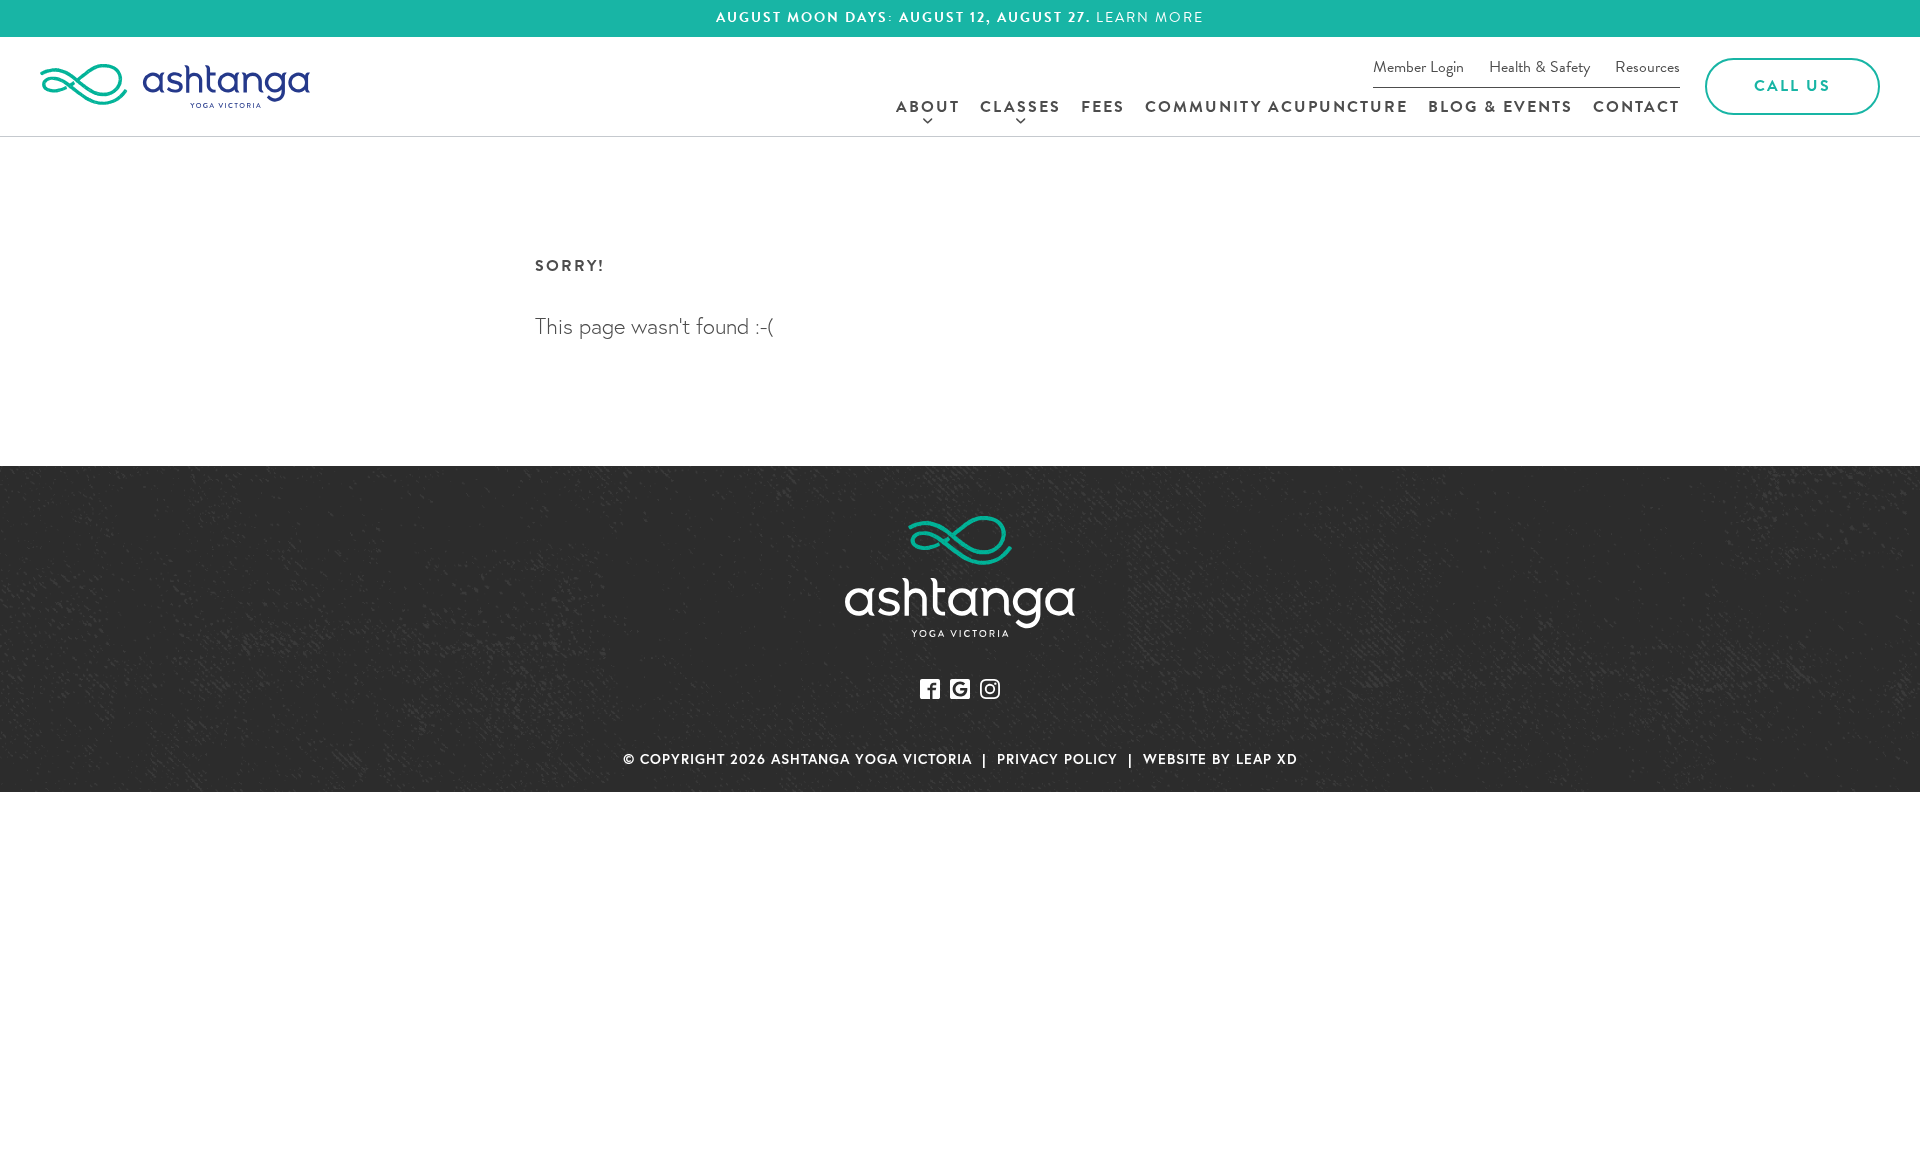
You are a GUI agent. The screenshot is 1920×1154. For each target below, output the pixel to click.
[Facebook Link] (930, 686)
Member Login (1418, 67)
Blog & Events (1500, 107)
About (928, 107)
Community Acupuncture (1276, 107)
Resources (1647, 67)
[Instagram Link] (990, 686)
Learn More (1150, 18)
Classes (1020, 107)
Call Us (1792, 86)
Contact (1636, 107)
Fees (1103, 107)
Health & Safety (1539, 67)
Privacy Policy (1057, 758)
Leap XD (1267, 758)
